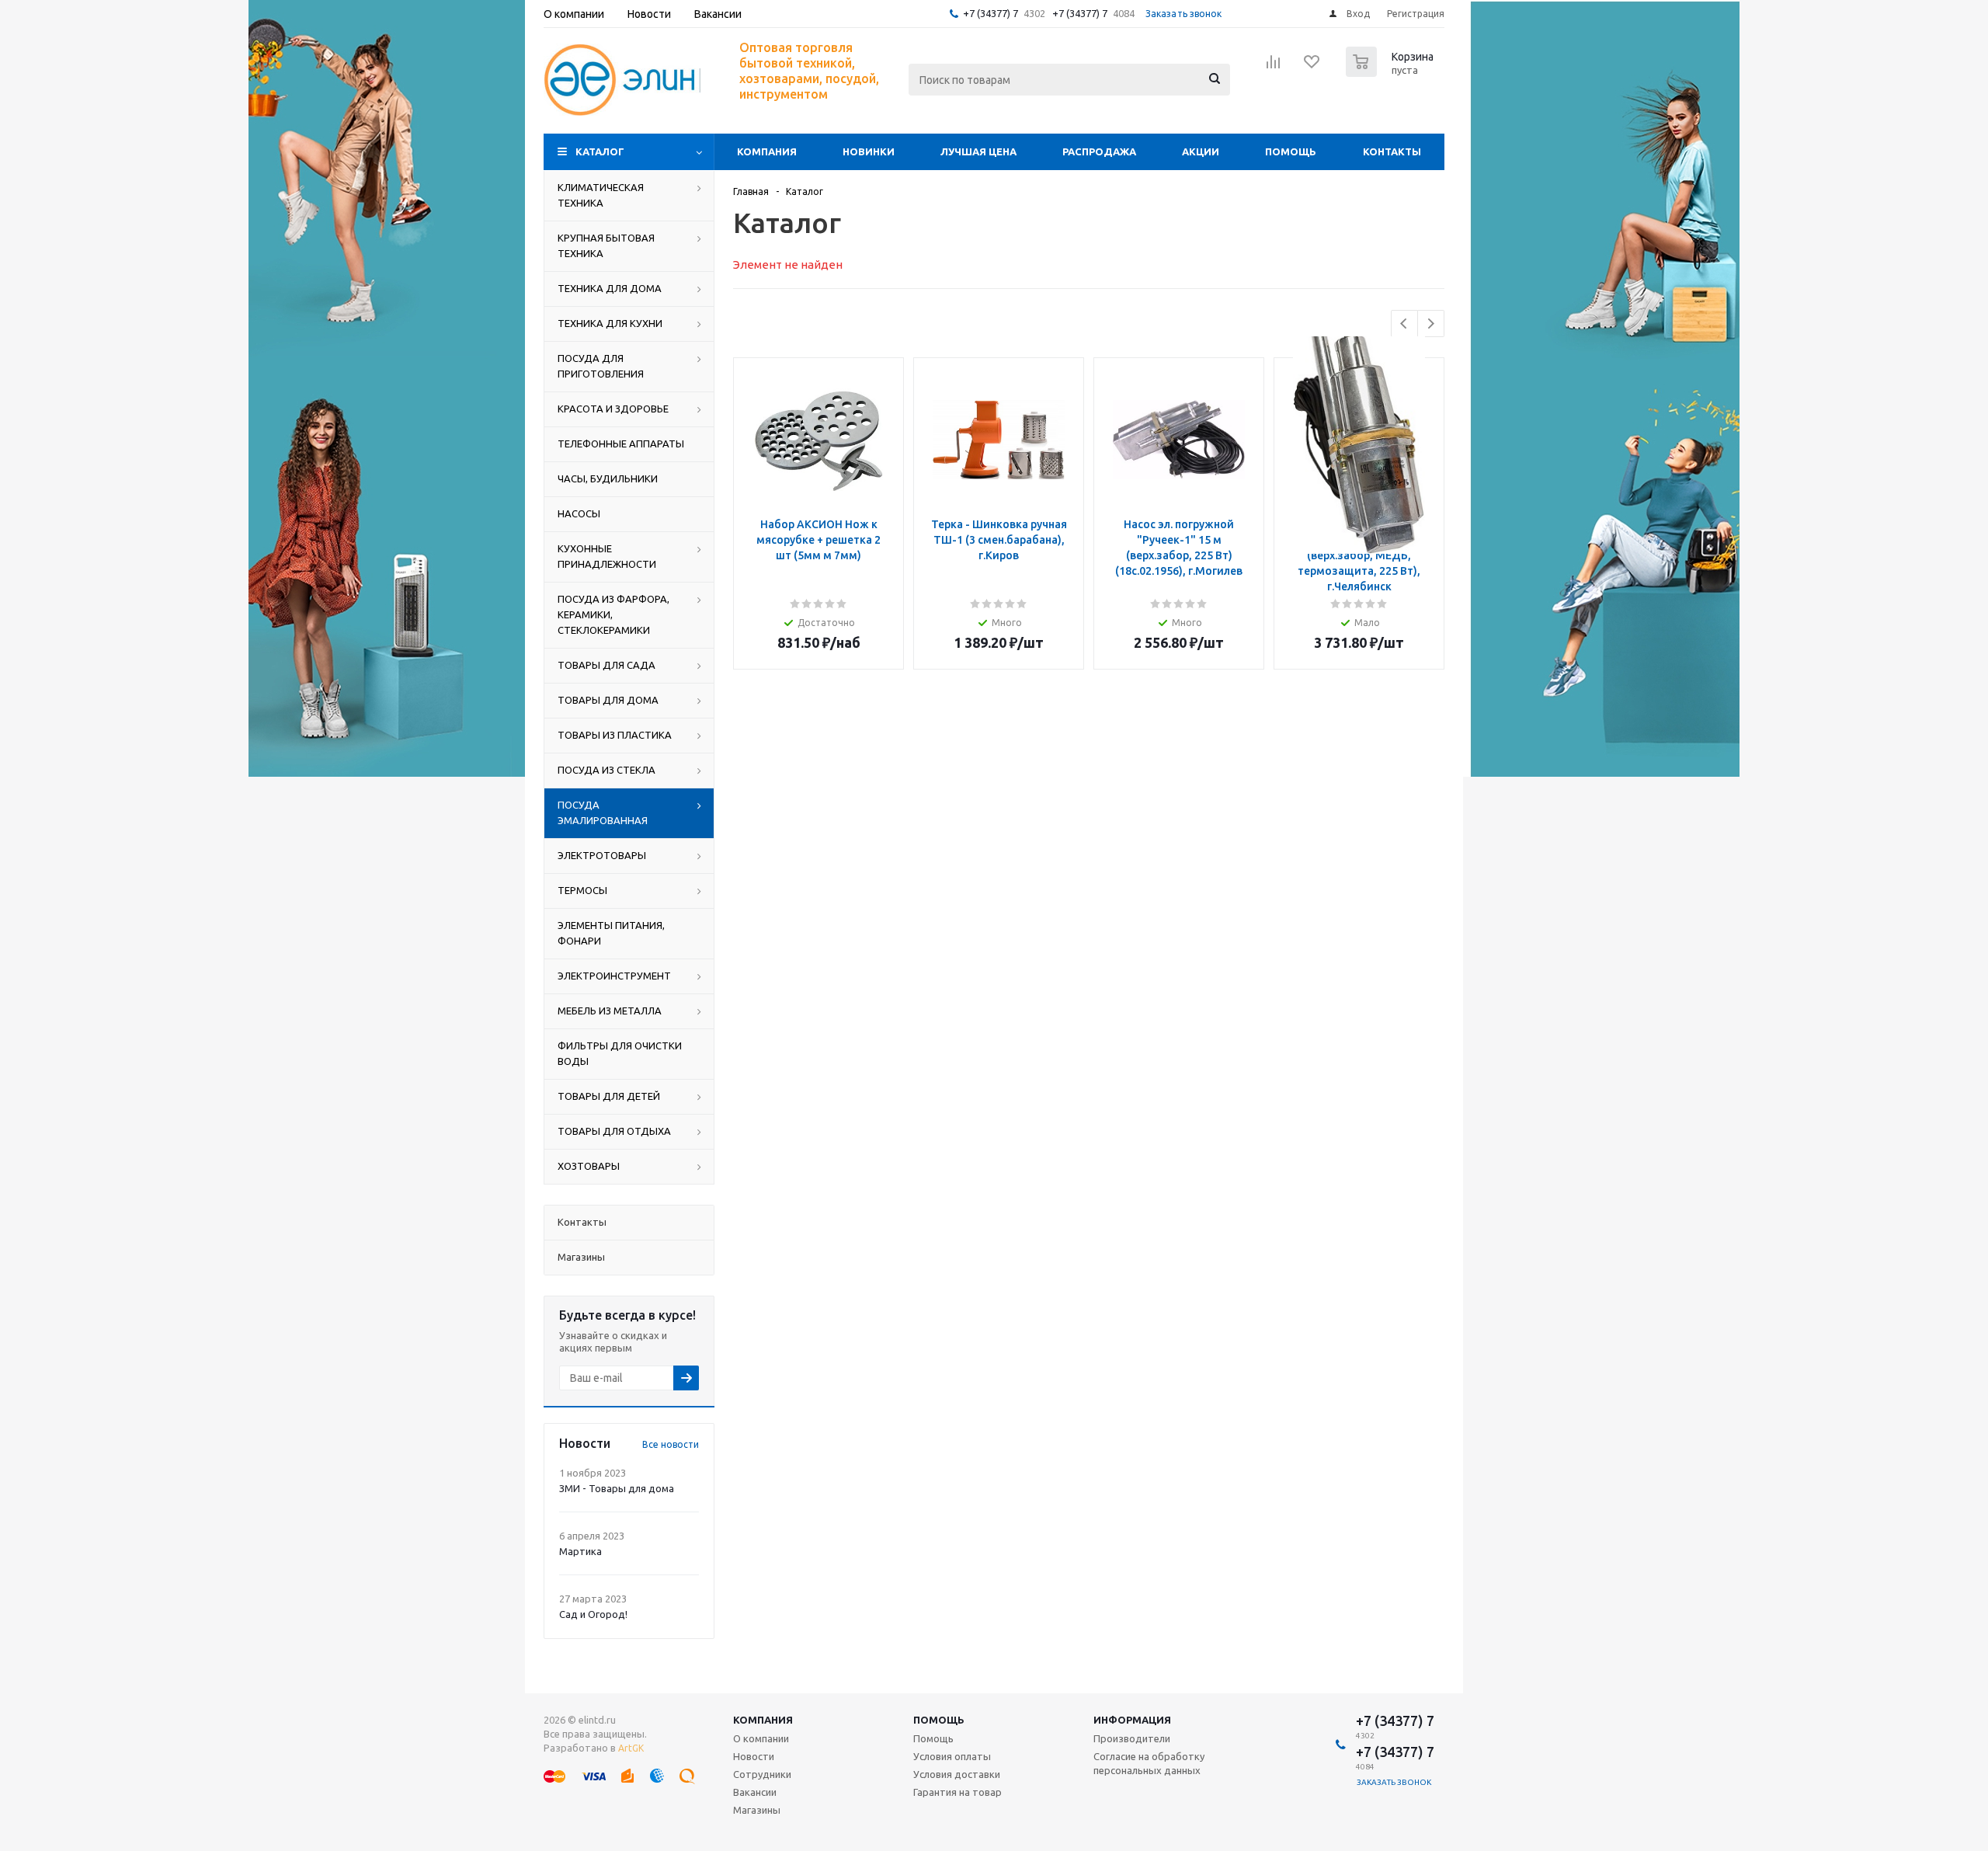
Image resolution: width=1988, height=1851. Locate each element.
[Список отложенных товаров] (1312, 67)
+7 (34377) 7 (991, 13)
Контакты (1392, 151)
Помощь (1291, 151)
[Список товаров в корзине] (1392, 72)
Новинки (869, 151)
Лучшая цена (978, 151)
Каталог (600, 151)
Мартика (580, 1551)
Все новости (671, 1444)
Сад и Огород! (593, 1614)
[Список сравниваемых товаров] (1274, 67)
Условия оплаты (952, 1756)
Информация (1132, 1720)
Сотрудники (762, 1774)
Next (1431, 324)
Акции (1201, 151)
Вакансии (755, 1792)
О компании (761, 1738)
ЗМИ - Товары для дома (617, 1488)
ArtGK (631, 1748)
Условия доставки (957, 1774)
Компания (767, 151)
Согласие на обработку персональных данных (1149, 1763)
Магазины (757, 1810)
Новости (754, 1756)
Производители (1132, 1738)
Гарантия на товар (958, 1792)
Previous (1404, 324)
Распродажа (1099, 151)
